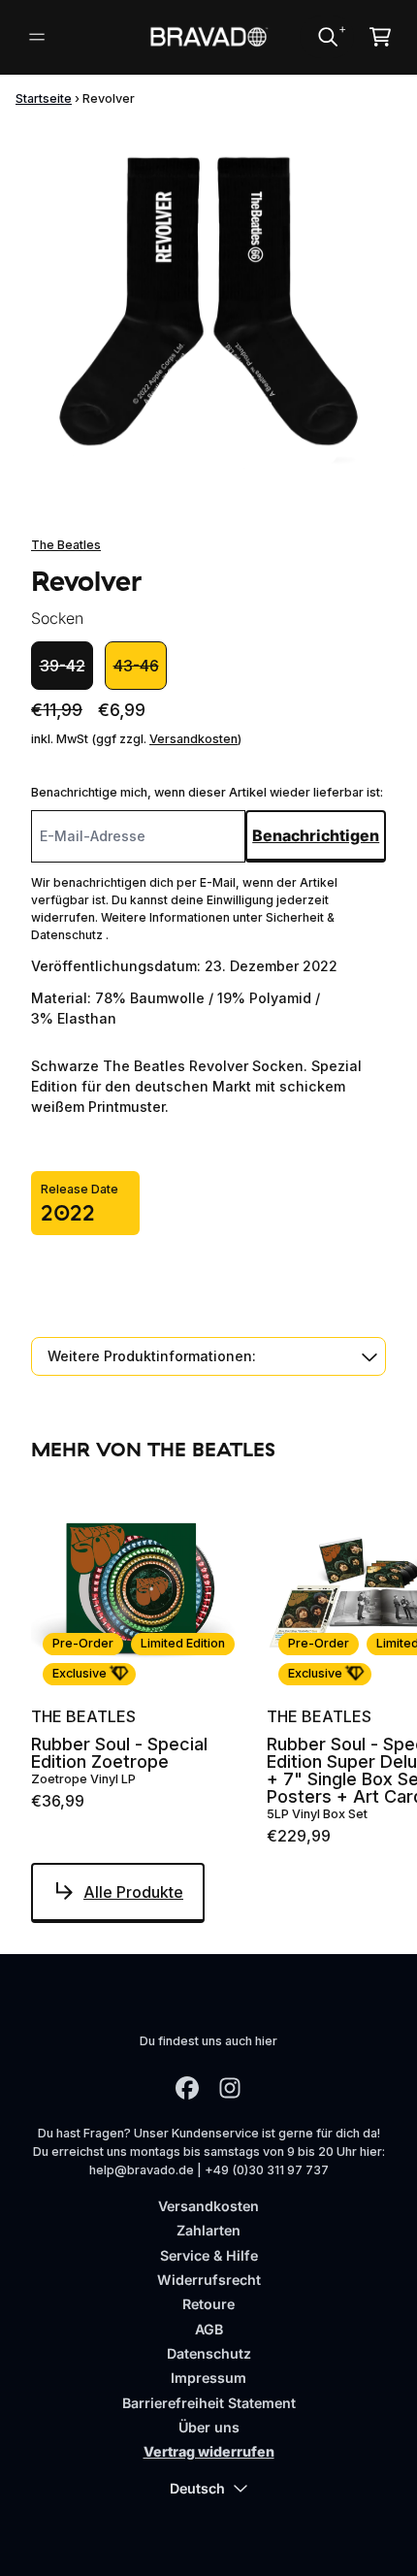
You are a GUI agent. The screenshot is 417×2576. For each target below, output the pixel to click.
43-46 (136, 666)
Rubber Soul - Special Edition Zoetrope (119, 1753)
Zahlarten (208, 2230)
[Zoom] (208, 302)
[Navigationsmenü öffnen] (37, 37)
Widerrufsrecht (209, 2280)
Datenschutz (209, 2353)
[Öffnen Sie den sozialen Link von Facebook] (187, 2088)
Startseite (44, 98)
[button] (208, 1356)
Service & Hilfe (209, 2255)
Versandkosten (193, 739)
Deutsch (197, 2488)
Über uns (209, 2427)
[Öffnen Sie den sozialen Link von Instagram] (230, 2088)
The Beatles (66, 545)
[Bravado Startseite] (209, 37)
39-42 (63, 666)
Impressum (208, 2378)
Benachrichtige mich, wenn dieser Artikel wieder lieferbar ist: (207, 792)
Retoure (208, 2304)
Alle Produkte (133, 1892)
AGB (209, 2329)
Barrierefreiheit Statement (209, 2403)
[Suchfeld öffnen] (327, 37)
